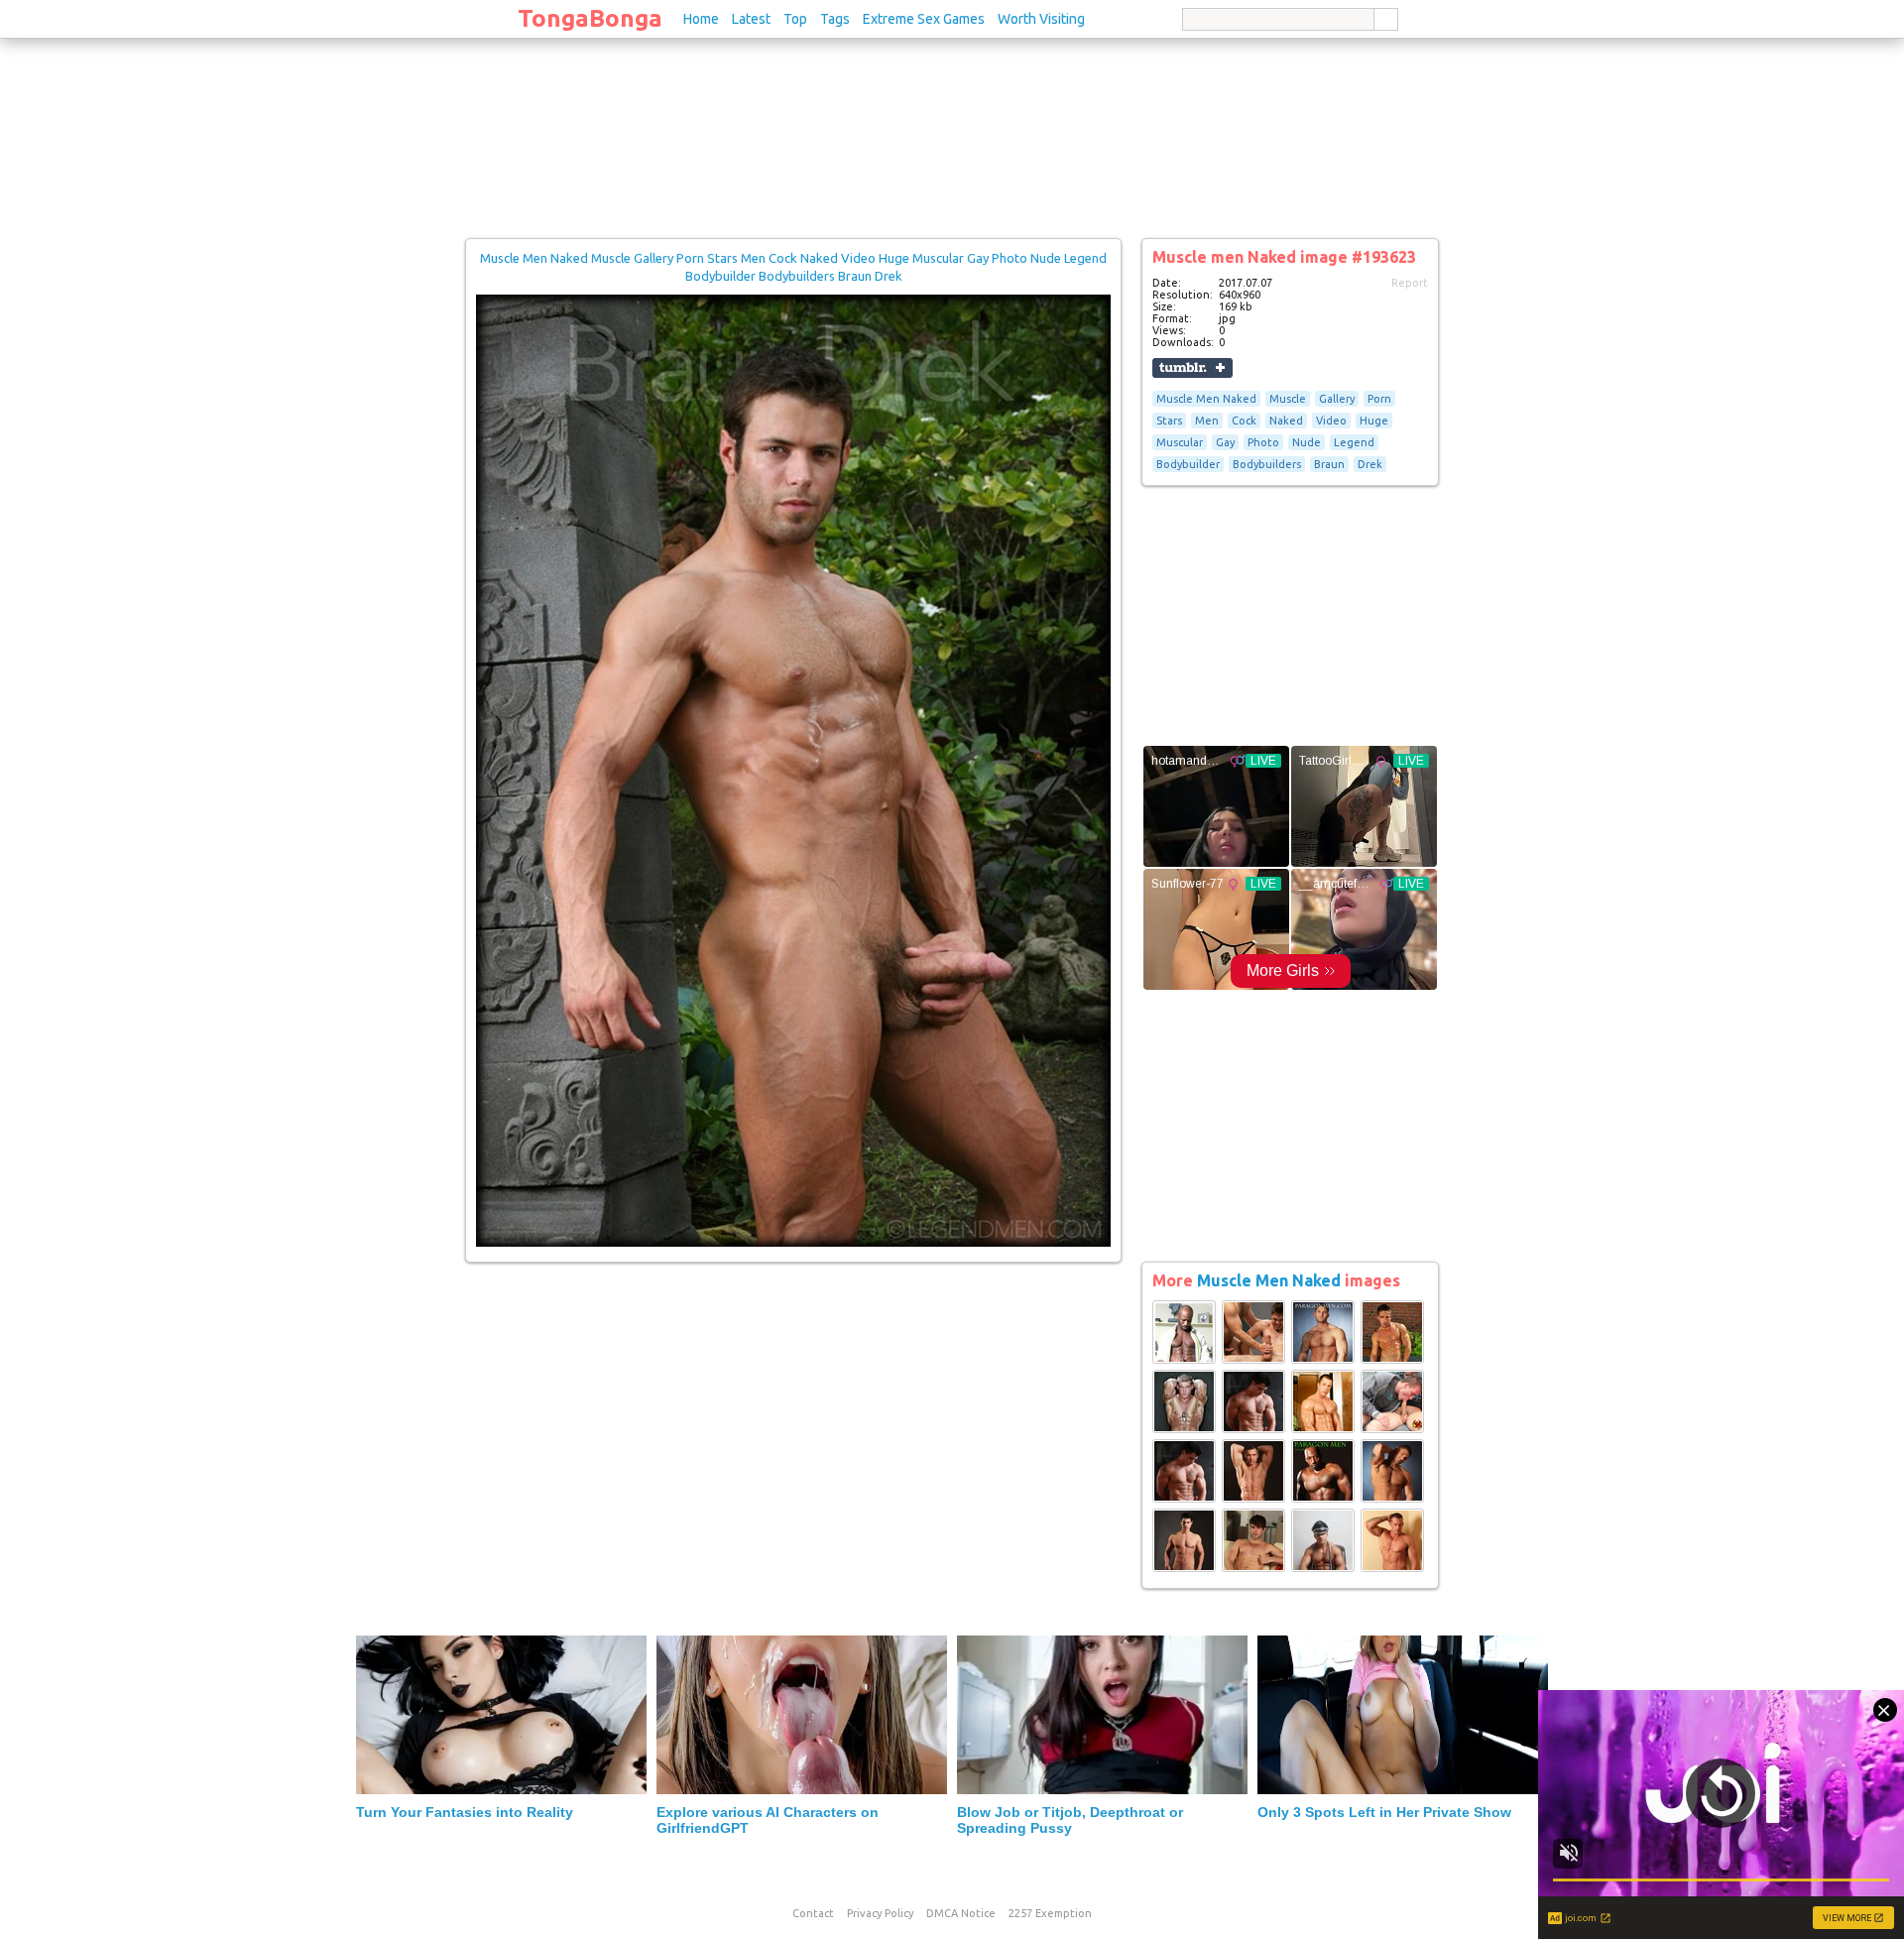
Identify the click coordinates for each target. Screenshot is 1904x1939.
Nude (1307, 442)
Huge (1374, 421)
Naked (1286, 421)
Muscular (1180, 442)
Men (1207, 421)
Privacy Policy (880, 1913)
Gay (1225, 442)
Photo (1263, 442)
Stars (1169, 421)
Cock (1244, 421)
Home (701, 19)
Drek (1370, 464)
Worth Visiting (1041, 19)
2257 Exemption (1050, 1913)
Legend (1354, 442)
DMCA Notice (961, 1913)
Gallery (1337, 399)
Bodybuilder (1188, 464)
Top (795, 19)
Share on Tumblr (1192, 368)
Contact (813, 1913)
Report (1410, 283)
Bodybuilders (1267, 464)
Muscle (1288, 399)
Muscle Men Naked (1206, 399)
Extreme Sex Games (924, 19)
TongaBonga (590, 18)
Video (1331, 421)
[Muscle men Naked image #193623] (793, 1243)
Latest (751, 19)
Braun (1329, 464)
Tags (835, 19)
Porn (1379, 399)
